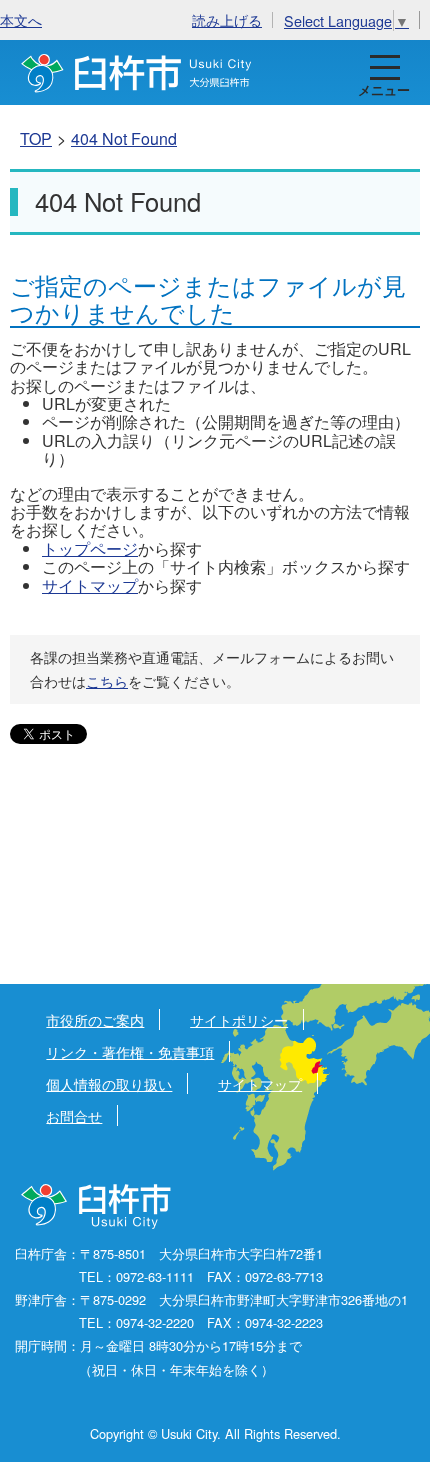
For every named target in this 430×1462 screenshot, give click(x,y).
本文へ (21, 19)
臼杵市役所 (97, 1207)
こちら (107, 681)
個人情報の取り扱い (109, 1083)
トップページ (90, 548)
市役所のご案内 (95, 1019)
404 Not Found (124, 138)
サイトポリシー (239, 1019)
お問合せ (74, 1115)
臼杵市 (136, 72)
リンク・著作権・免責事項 (130, 1051)
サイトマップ (90, 585)
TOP (36, 138)
